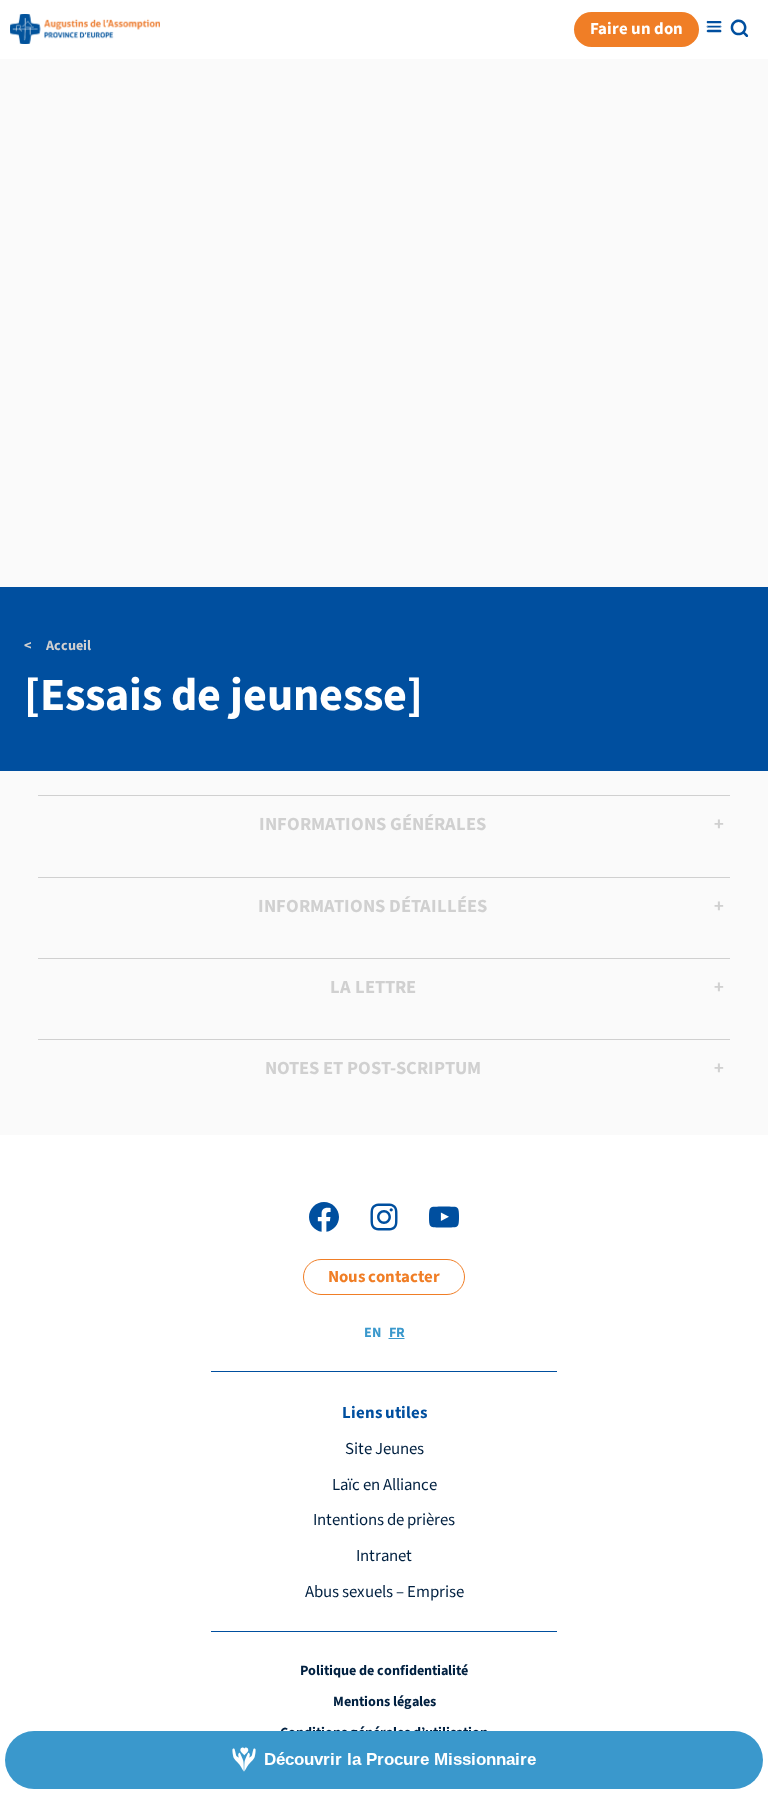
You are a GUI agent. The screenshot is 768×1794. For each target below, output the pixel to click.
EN (372, 1333)
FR (397, 1333)
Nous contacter (384, 1277)
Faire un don (636, 29)
